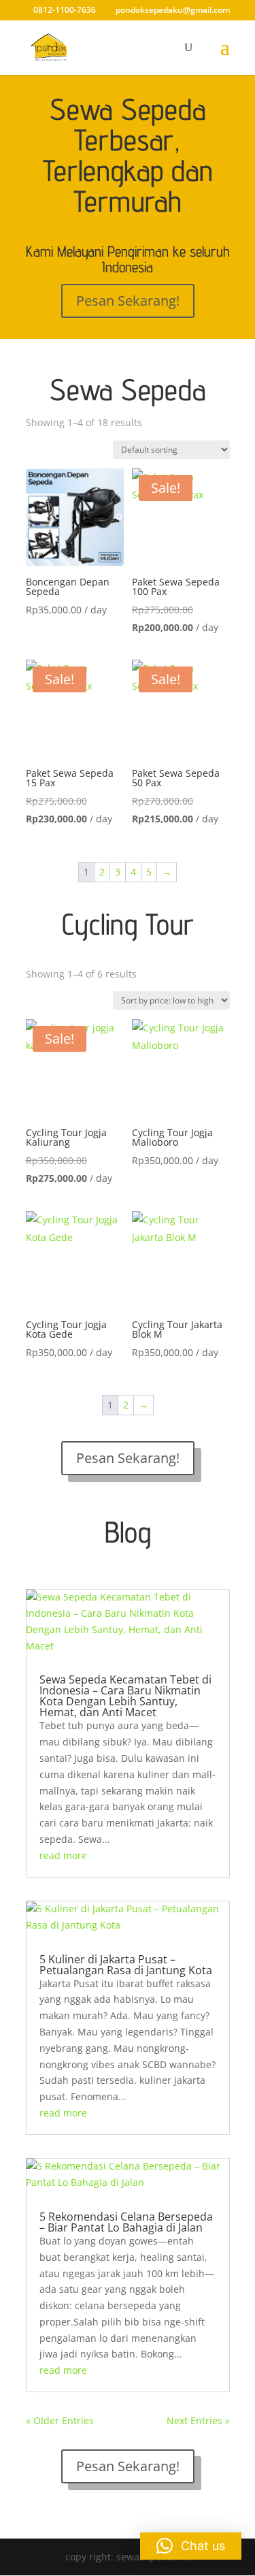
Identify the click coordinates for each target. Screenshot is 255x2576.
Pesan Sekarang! (128, 301)
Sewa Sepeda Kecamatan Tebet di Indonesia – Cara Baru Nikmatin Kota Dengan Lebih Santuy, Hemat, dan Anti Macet (125, 1696)
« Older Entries (60, 2420)
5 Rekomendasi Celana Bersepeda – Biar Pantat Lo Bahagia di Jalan (126, 2222)
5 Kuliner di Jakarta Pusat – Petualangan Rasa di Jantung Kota (126, 1965)
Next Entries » (198, 2420)
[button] (191, 2546)
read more (63, 1855)
